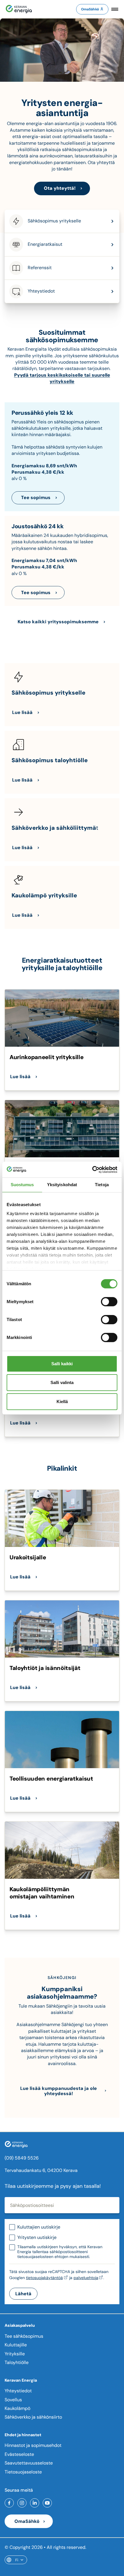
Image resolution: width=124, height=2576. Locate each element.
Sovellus (13, 2400)
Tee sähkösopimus (24, 2336)
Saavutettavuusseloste (29, 2463)
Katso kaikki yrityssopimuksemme (58, 622)
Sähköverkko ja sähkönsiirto (33, 2417)
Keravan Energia (21, 2380)
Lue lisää (22, 712)
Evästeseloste (19, 2454)
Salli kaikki (62, 1364)
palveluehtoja (86, 2278)
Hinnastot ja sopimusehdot (33, 2445)
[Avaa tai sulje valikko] (115, 9)
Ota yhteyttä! (60, 188)
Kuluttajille (16, 2345)
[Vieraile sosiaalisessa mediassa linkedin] (35, 2503)
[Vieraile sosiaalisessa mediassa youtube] (47, 2503)
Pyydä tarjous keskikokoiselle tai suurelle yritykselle (62, 378)
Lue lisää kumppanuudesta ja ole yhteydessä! (59, 2091)
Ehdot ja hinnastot (23, 2435)
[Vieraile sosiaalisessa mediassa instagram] (22, 2503)
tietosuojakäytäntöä (44, 2278)
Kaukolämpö (17, 2408)
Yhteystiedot (18, 2391)
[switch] (109, 1302)
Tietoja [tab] (102, 1185)
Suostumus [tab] (22, 1185)
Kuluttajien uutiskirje (39, 2227)
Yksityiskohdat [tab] (62, 1185)
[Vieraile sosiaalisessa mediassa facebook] (9, 2503)
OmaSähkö (90, 9)
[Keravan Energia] (19, 9)
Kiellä (62, 1402)
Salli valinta (62, 1382)
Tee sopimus (36, 497)
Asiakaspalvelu (20, 2325)
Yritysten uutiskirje (37, 2237)
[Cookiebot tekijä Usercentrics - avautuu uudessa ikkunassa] (92, 1169)
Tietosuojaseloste (23, 2472)
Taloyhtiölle (17, 2362)
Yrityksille (15, 2354)
